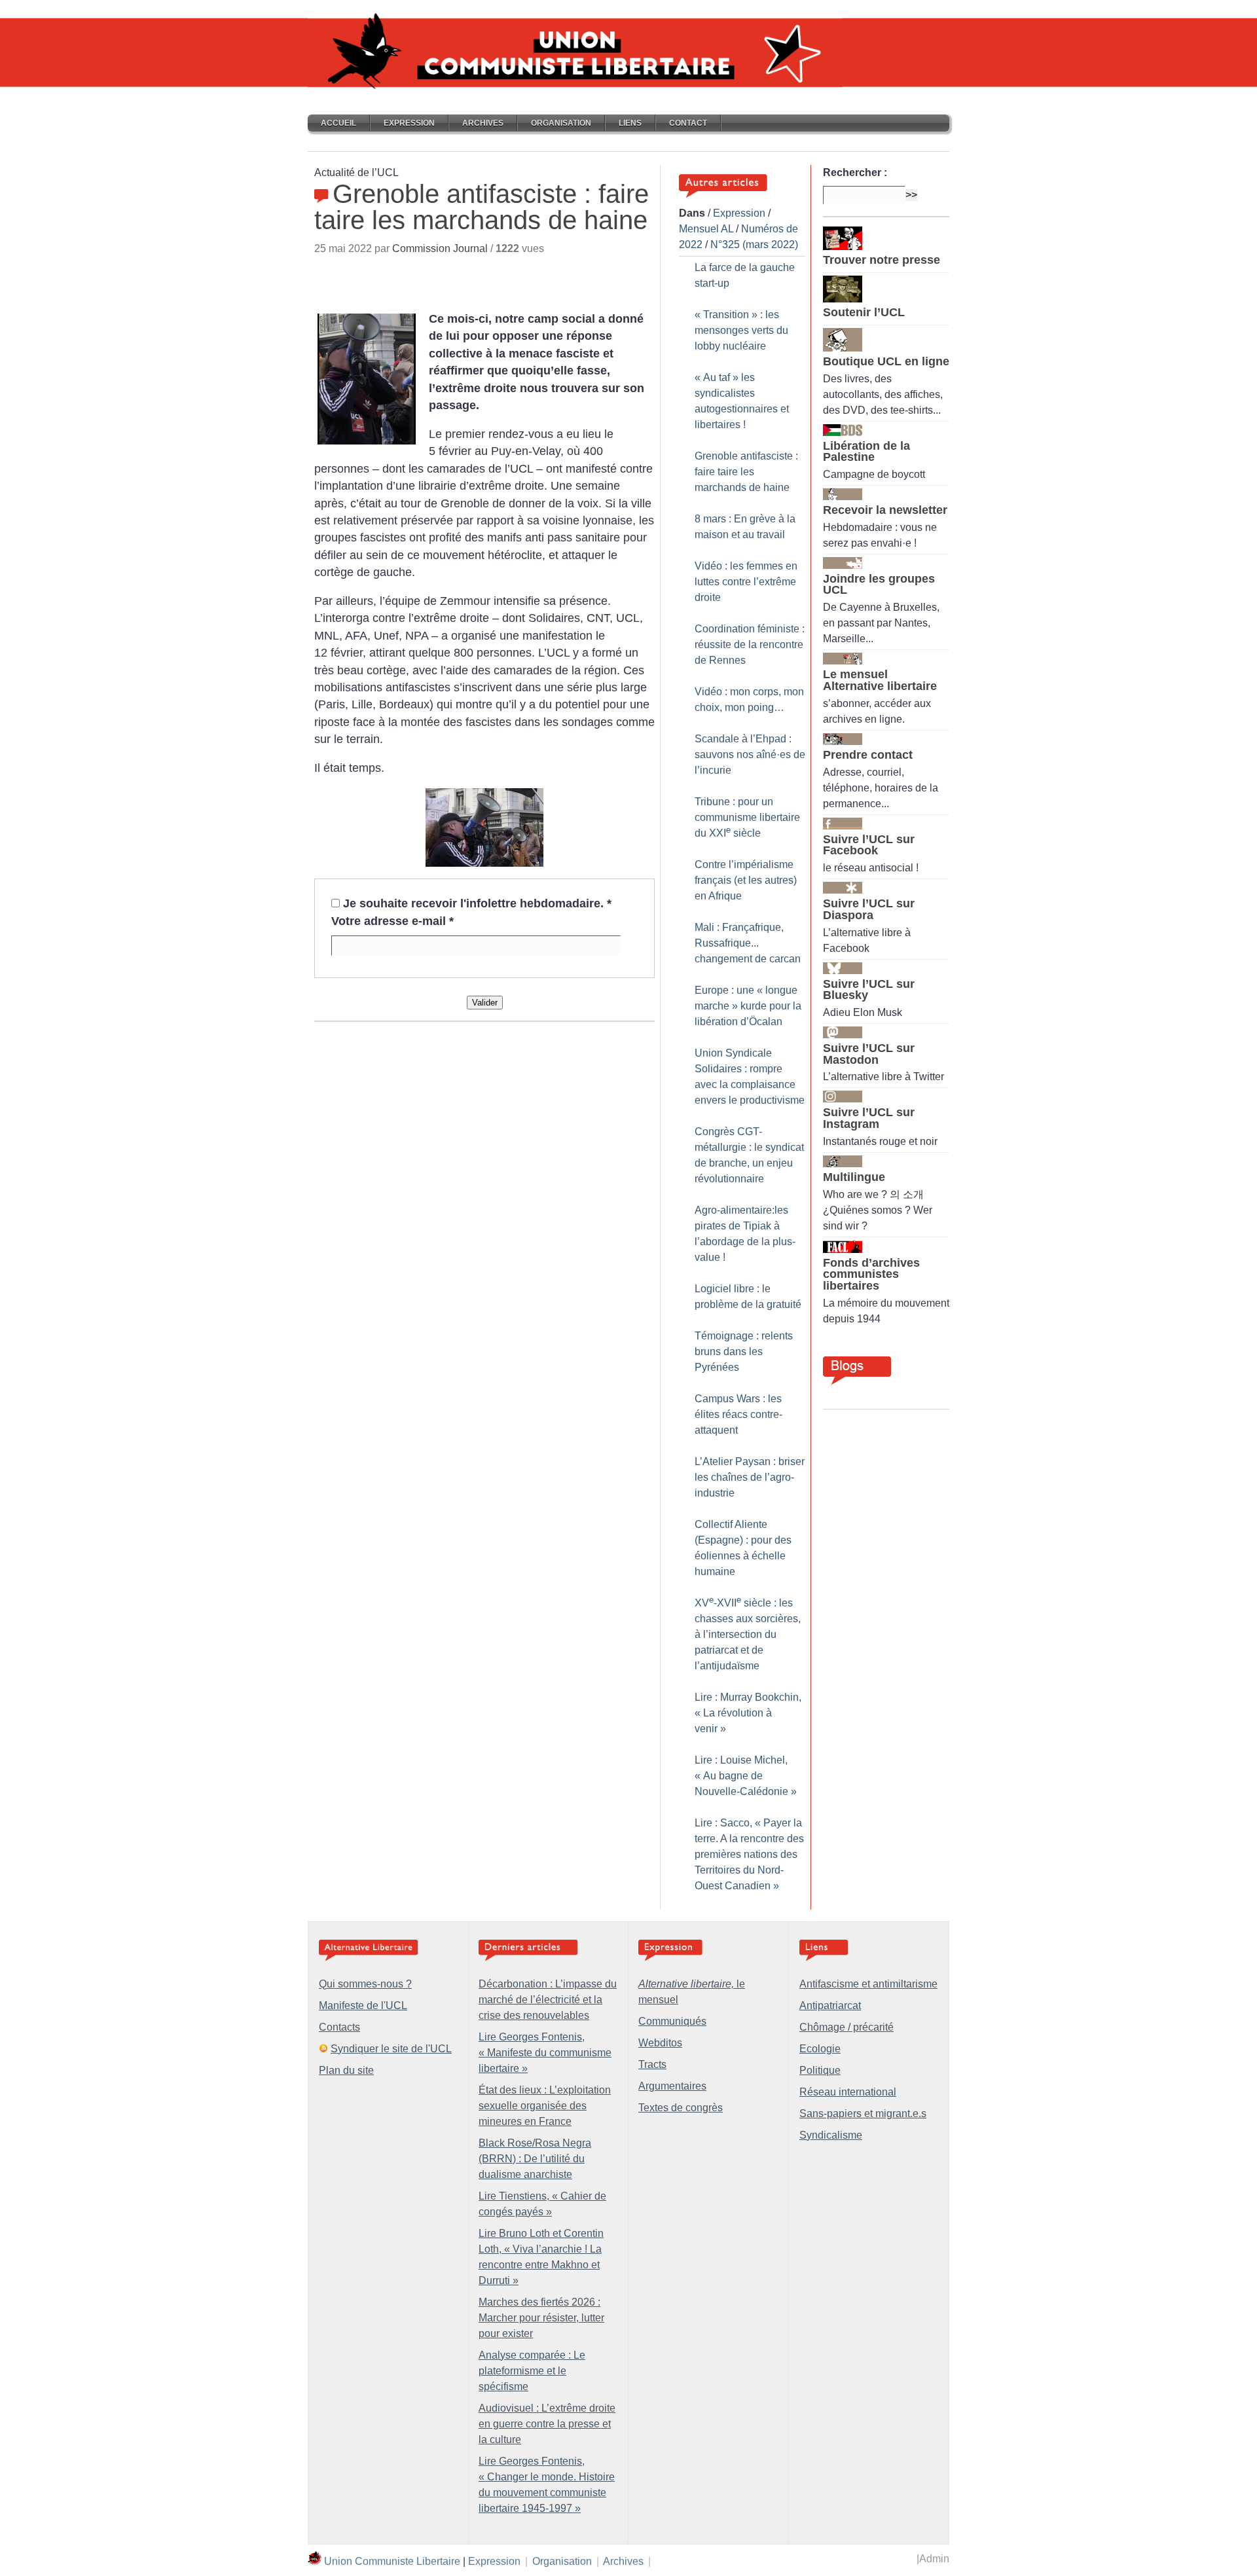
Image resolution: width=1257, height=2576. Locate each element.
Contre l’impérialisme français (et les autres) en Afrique (746, 880)
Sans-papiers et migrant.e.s (863, 2113)
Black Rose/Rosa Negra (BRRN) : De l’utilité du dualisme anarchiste (535, 2159)
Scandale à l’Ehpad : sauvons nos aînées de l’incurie (750, 754)
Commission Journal (440, 248)
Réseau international (848, 2092)
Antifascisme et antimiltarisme (868, 1984)
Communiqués (672, 2021)
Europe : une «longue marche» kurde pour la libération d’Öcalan (748, 1006)
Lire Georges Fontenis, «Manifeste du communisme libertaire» (545, 2053)
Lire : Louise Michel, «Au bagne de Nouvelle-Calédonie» (746, 1776)
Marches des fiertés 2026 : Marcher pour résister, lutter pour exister (541, 2318)
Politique (820, 2070)
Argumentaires (672, 2086)
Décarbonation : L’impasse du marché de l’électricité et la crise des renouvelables (548, 2000)
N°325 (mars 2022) (754, 245)
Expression (409, 123)
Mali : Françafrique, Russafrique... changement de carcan (748, 943)
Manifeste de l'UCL (363, 2005)
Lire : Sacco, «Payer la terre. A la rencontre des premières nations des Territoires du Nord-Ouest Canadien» (749, 1854)
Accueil (338, 123)
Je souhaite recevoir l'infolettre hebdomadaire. (477, 903)
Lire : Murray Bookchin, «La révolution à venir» (748, 1713)
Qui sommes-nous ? (365, 1984)
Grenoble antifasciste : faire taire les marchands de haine (746, 472)
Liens (630, 123)
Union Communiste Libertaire (392, 2561)
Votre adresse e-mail (392, 921)
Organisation (561, 123)
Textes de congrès (681, 2108)
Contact (688, 123)
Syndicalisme (831, 2135)
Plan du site (346, 2070)
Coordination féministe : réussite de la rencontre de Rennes (750, 644)
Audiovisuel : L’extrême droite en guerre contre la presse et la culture (547, 2424)
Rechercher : (855, 172)
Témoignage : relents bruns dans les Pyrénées (744, 1351)
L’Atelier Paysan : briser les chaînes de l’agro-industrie (750, 1477)
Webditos (660, 2043)
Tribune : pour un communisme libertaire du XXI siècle (747, 817)
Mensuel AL (706, 229)
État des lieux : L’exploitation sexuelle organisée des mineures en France (545, 2106)
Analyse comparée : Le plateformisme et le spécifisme (532, 2371)
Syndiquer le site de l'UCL (391, 2049)
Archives (483, 123)
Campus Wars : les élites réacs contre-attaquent (738, 1414)
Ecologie (820, 2049)
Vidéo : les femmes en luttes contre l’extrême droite (746, 582)
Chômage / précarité (847, 2027)
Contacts (339, 2027)
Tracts (652, 2064)
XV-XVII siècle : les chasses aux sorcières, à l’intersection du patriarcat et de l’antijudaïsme (748, 1634)
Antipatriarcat (830, 2005)
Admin (934, 2559)
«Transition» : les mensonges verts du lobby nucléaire (741, 330)
